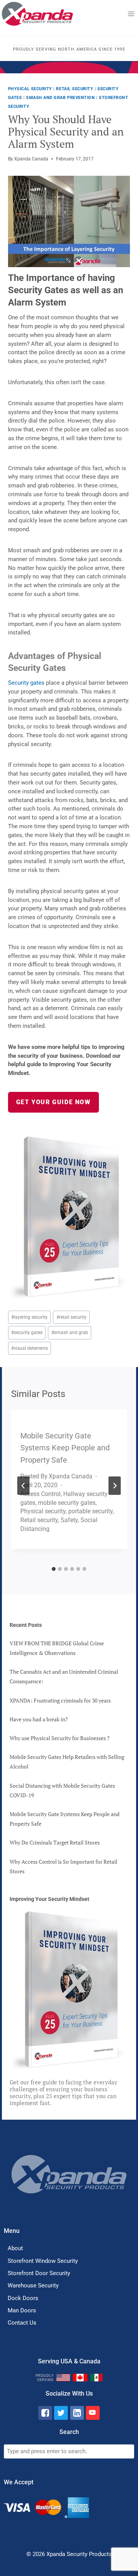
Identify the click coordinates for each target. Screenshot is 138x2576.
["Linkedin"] (77, 2413)
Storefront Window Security (43, 2261)
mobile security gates (67, 1503)
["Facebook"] (45, 2413)
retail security (71, 1317)
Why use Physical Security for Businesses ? (60, 1738)
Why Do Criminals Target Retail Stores (55, 1842)
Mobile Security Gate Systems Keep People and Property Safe (65, 1448)
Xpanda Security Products (79, 2554)
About (15, 2248)
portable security (90, 1511)
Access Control (40, 1494)
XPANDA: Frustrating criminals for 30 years (60, 1700)
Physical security (30, 89)
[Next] (115, 1486)
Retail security (75, 89)
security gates (27, 1333)
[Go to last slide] (23, 1486)
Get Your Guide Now (53, 1102)
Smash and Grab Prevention (60, 98)
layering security (29, 1317)
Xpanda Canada (31, 159)
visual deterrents (30, 1348)
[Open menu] (131, 14)
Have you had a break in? (39, 1719)
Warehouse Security (33, 2285)
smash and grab (70, 1333)
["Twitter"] (61, 2413)
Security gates (27, 683)
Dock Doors (23, 2298)
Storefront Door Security (39, 2273)
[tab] (54, 1569)
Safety (69, 1520)
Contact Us (22, 2323)
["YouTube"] (93, 2413)
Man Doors (22, 2310)
